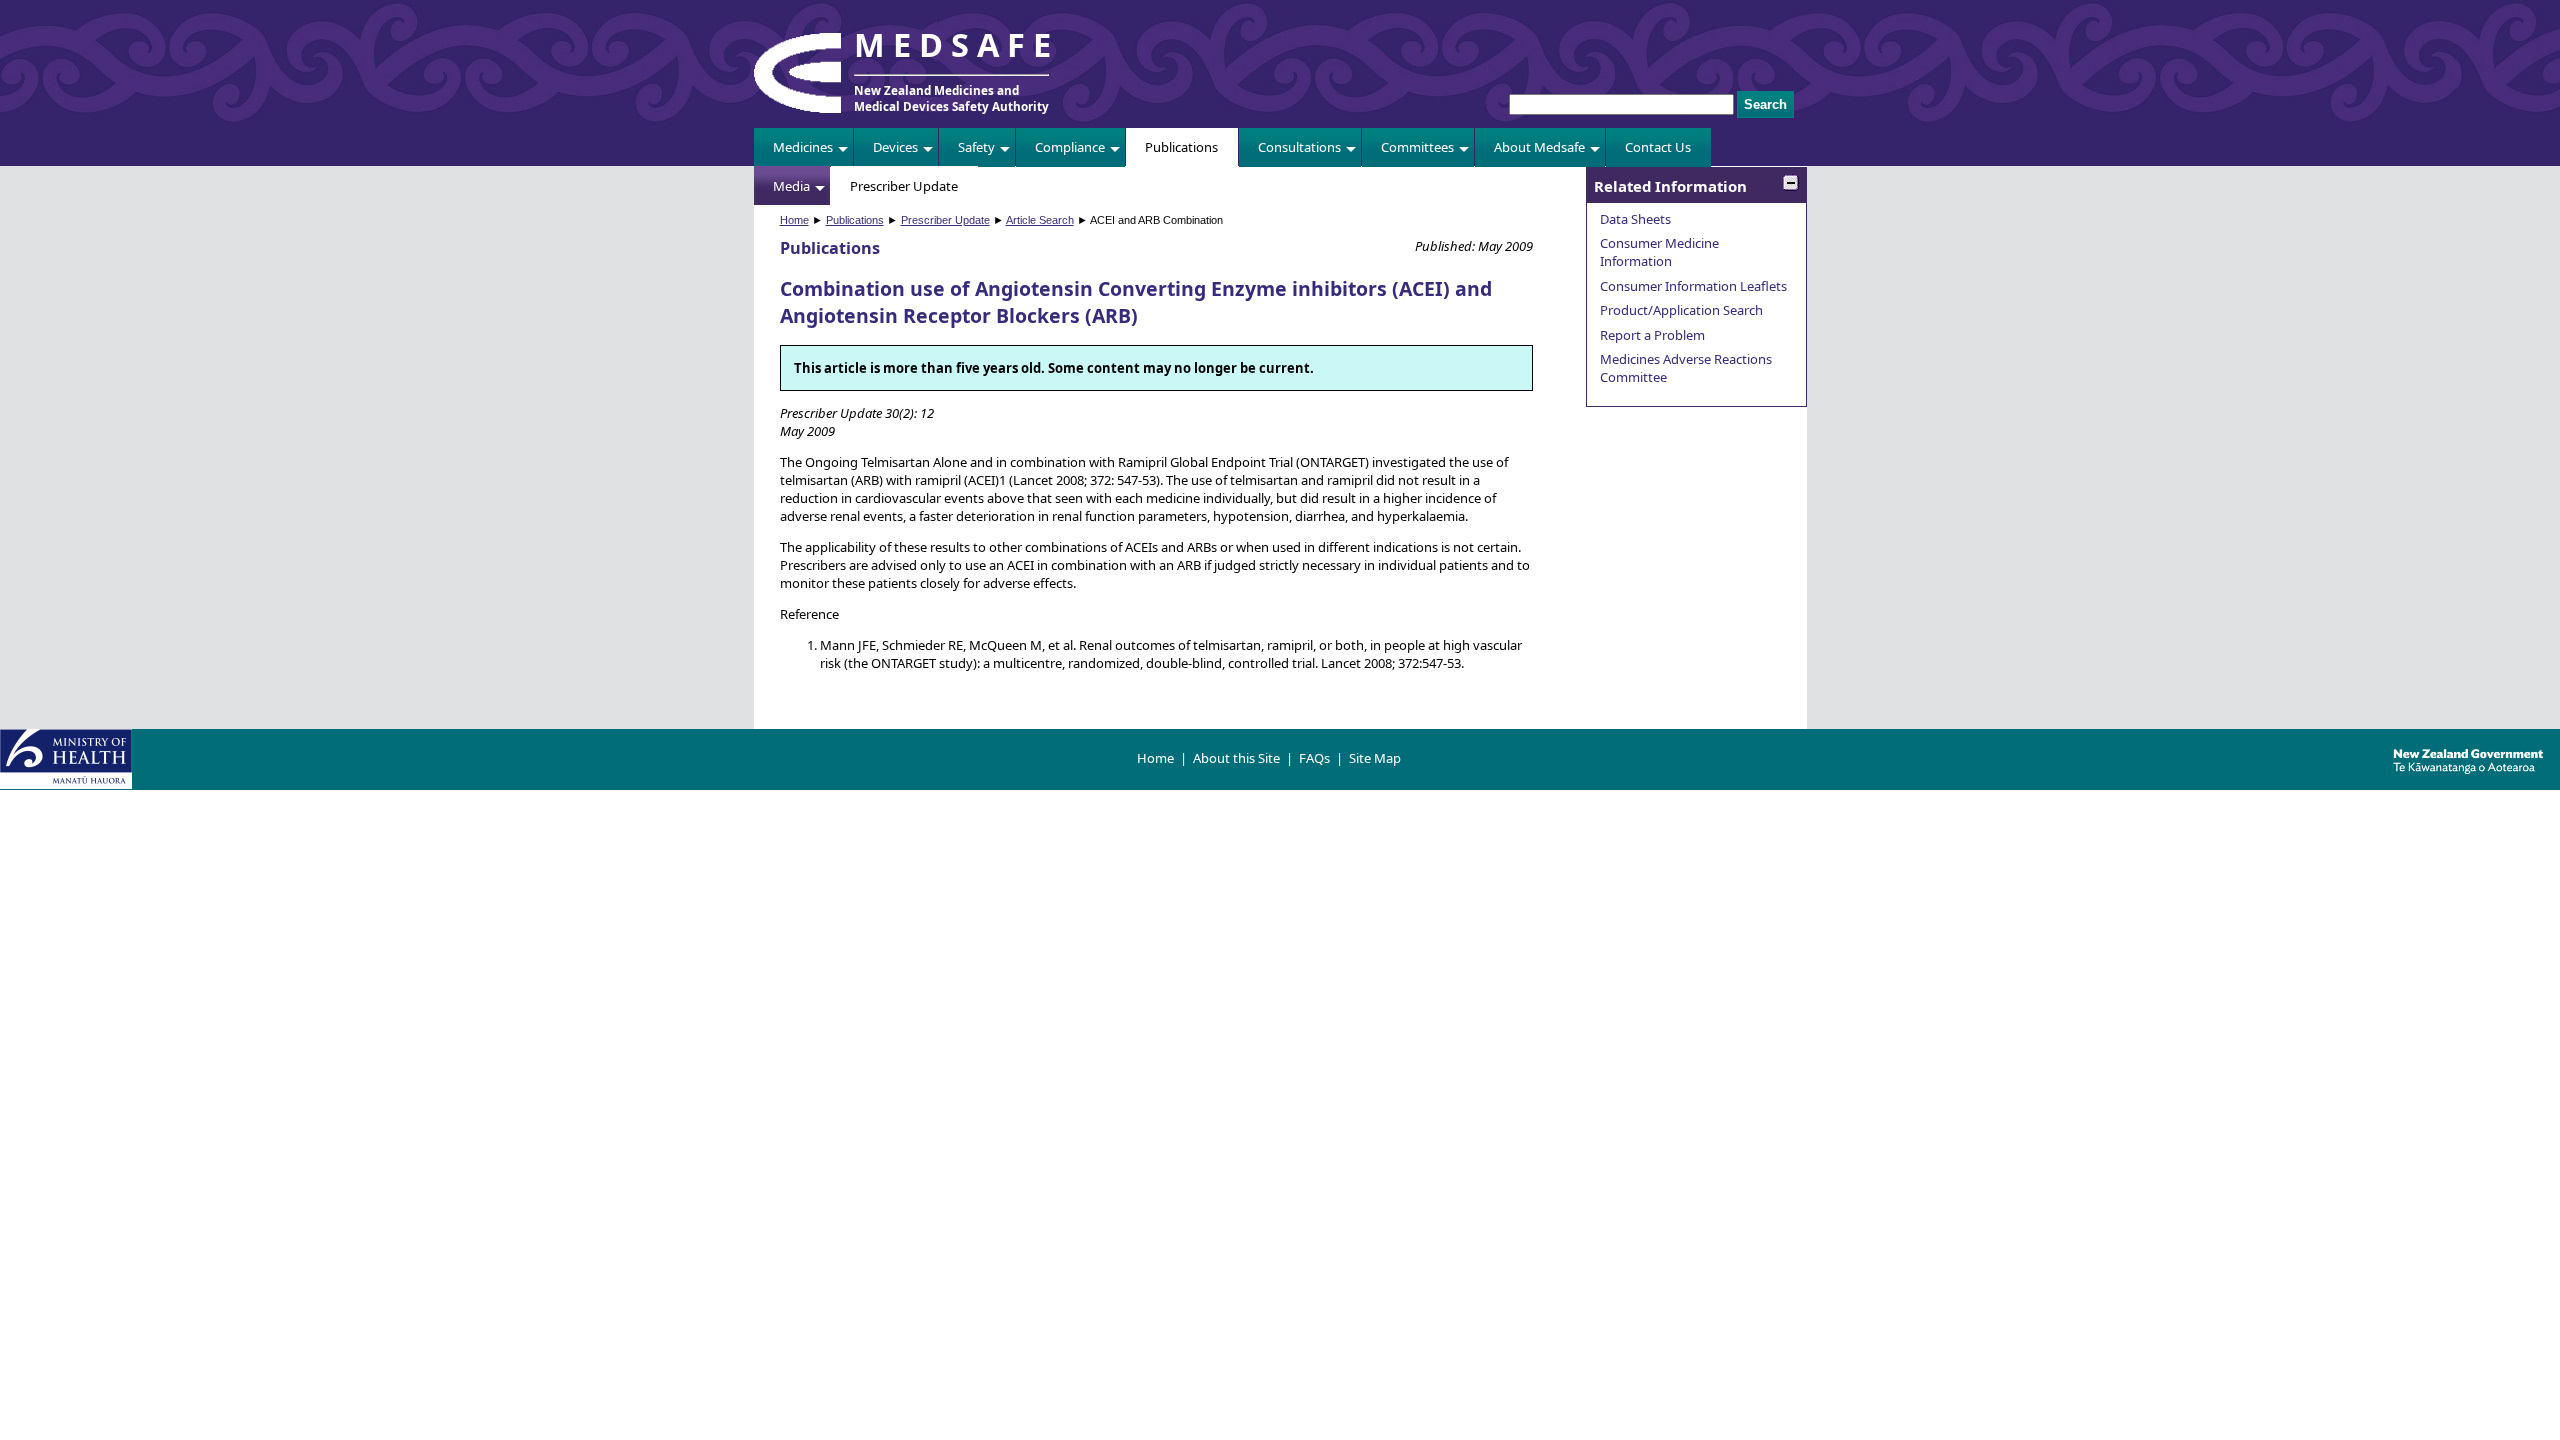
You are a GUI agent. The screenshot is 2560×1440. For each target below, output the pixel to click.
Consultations (1299, 147)
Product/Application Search (1681, 310)
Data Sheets (1635, 219)
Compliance (1070, 147)
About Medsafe (1539, 147)
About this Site (1236, 758)
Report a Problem (1652, 335)
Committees (1417, 147)
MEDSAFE (957, 44)
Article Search (1040, 220)
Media (791, 186)
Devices (895, 147)
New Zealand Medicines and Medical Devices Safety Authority (951, 98)
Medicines (803, 147)
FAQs (1314, 758)
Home (794, 220)
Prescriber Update (904, 186)
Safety (976, 147)
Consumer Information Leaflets (1693, 286)
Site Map (1375, 758)
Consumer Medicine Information (1659, 252)
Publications (1181, 147)
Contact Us (1658, 147)
